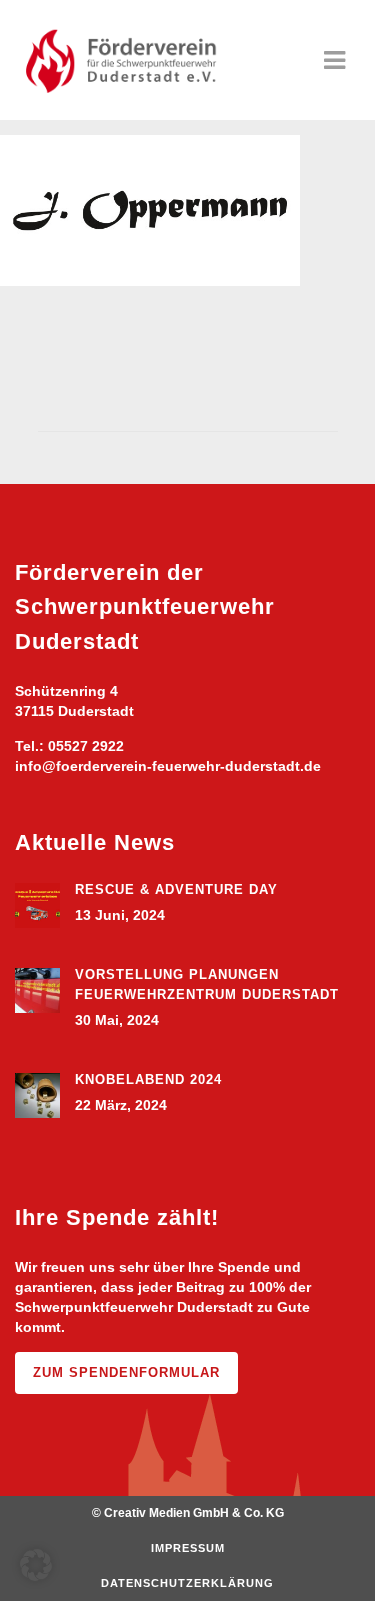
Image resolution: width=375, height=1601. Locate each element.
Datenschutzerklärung (187, 1583)
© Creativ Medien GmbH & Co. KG (188, 1513)
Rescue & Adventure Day (176, 889)
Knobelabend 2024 (148, 1079)
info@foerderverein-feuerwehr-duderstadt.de (168, 766)
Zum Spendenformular (126, 1372)
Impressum (188, 1548)
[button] (36, 1565)
